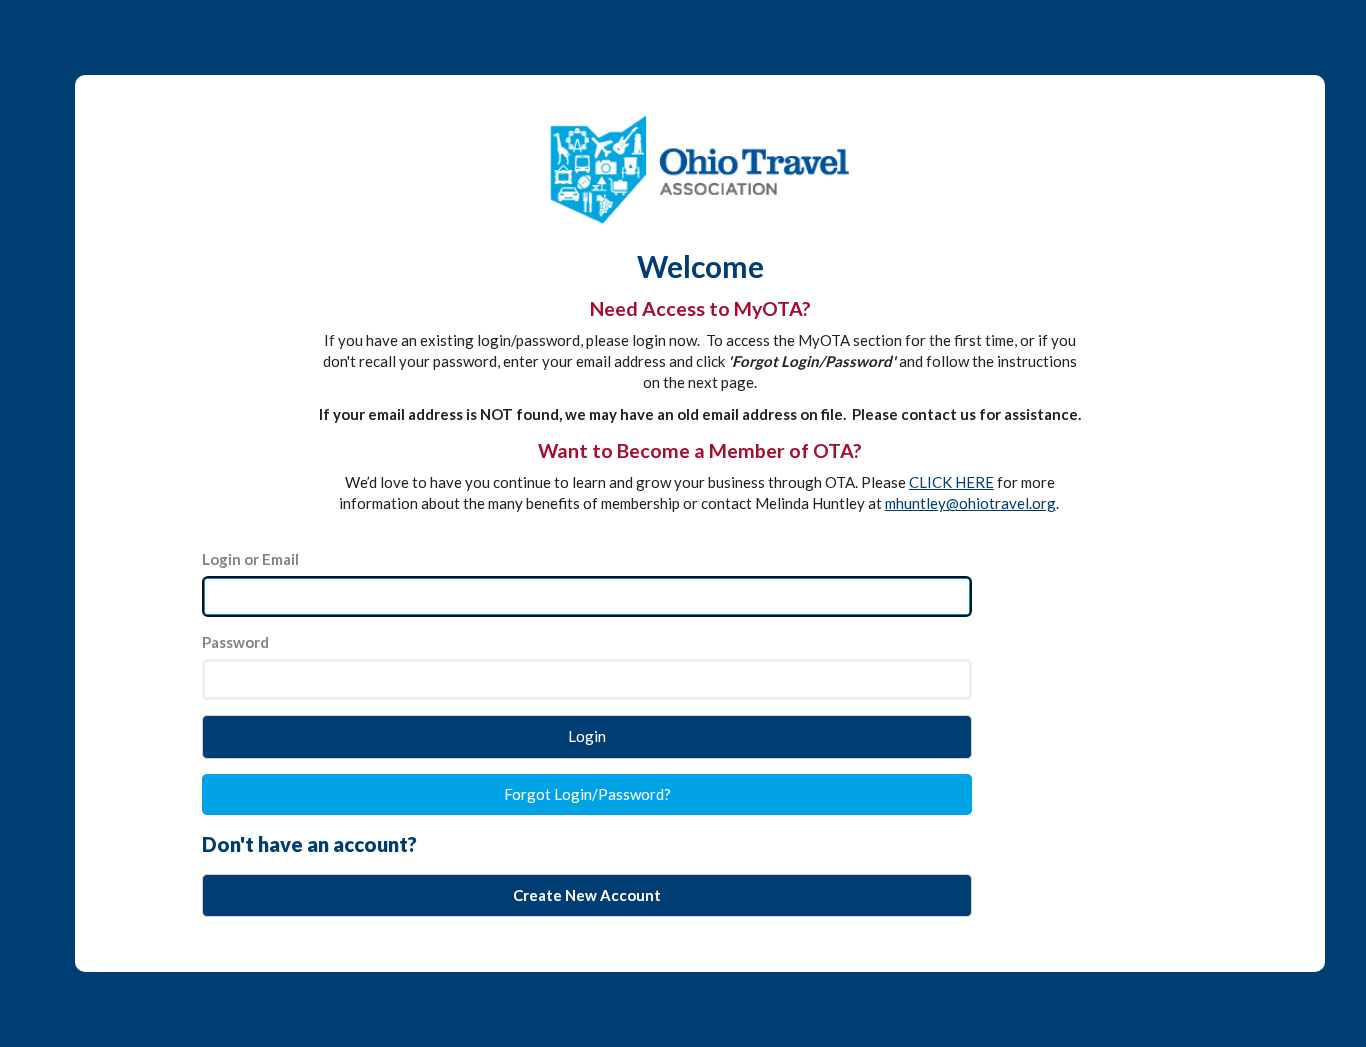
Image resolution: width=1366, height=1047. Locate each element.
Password (235, 642)
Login (587, 736)
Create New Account (587, 895)
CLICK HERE (951, 482)
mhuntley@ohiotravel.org (970, 503)
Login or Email (250, 559)
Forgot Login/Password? (587, 794)
